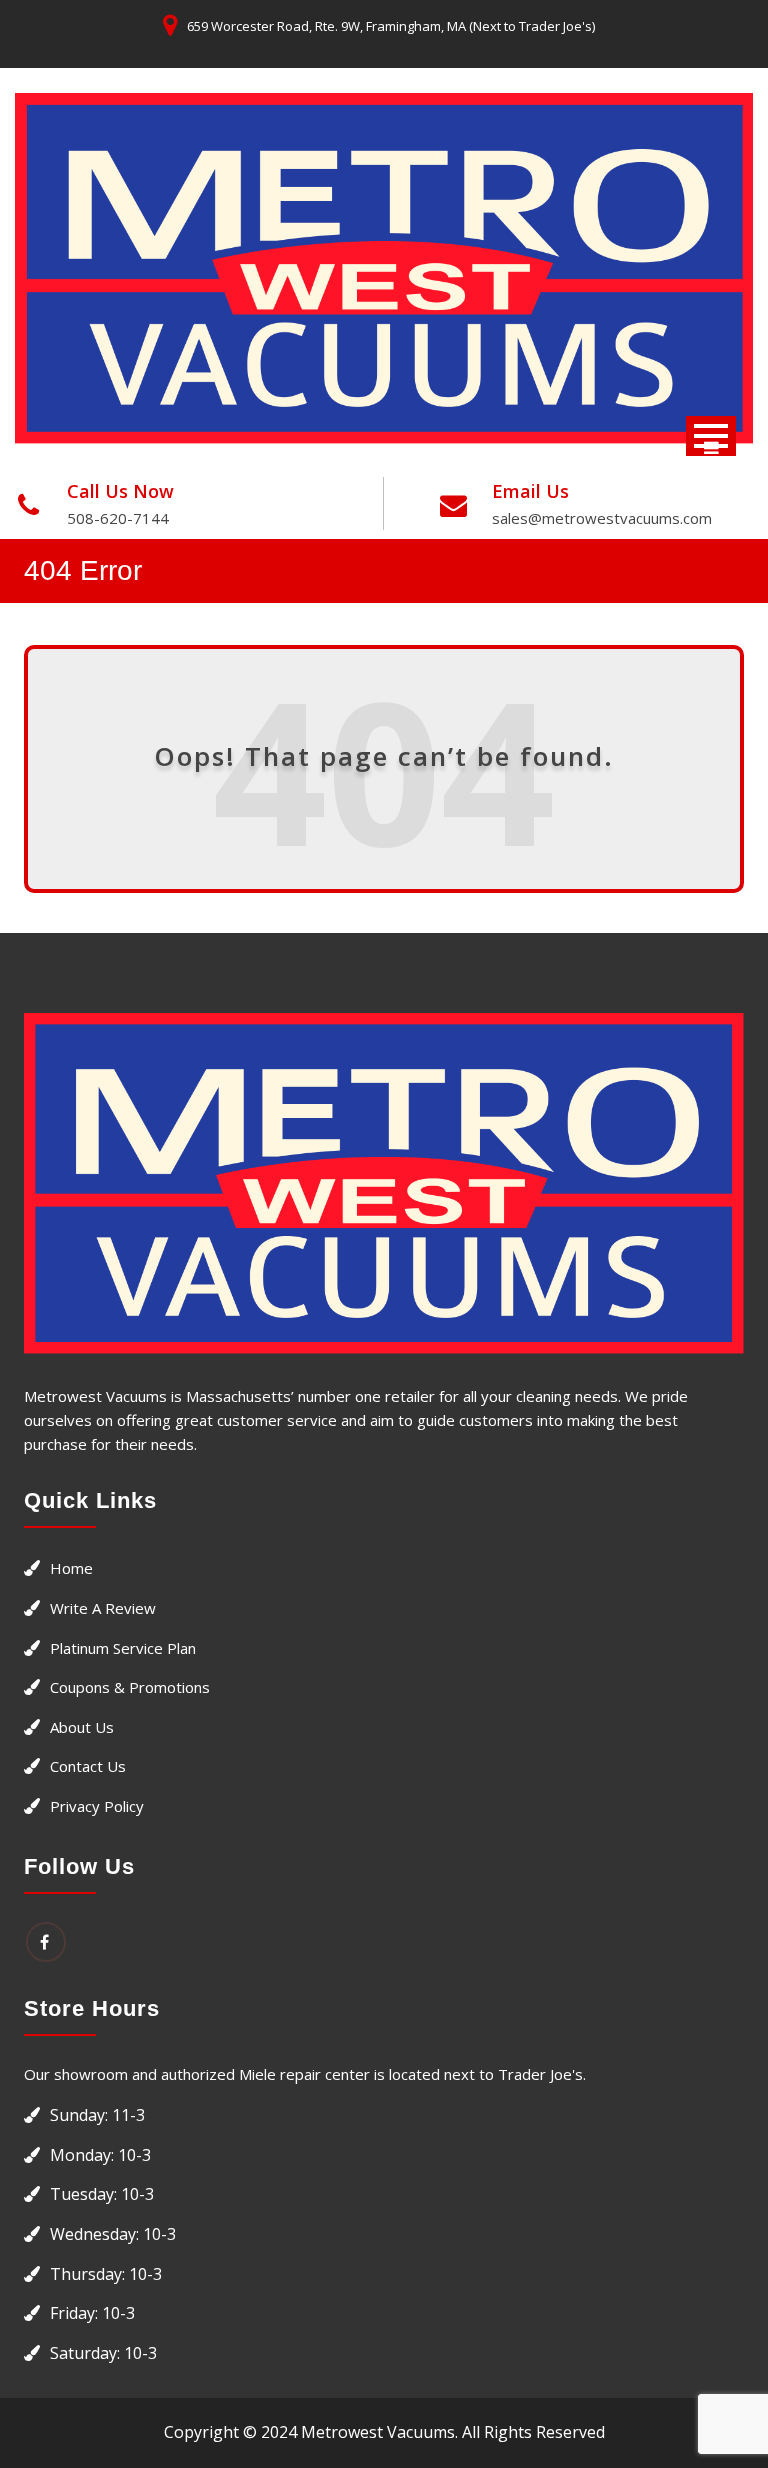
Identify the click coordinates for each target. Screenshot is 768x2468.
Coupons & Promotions (130, 1687)
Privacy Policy (97, 1806)
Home (71, 1568)
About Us (82, 1727)
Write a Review (103, 1608)
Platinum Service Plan (123, 1648)
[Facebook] (46, 1942)
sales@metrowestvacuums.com (602, 518)
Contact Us (88, 1766)
